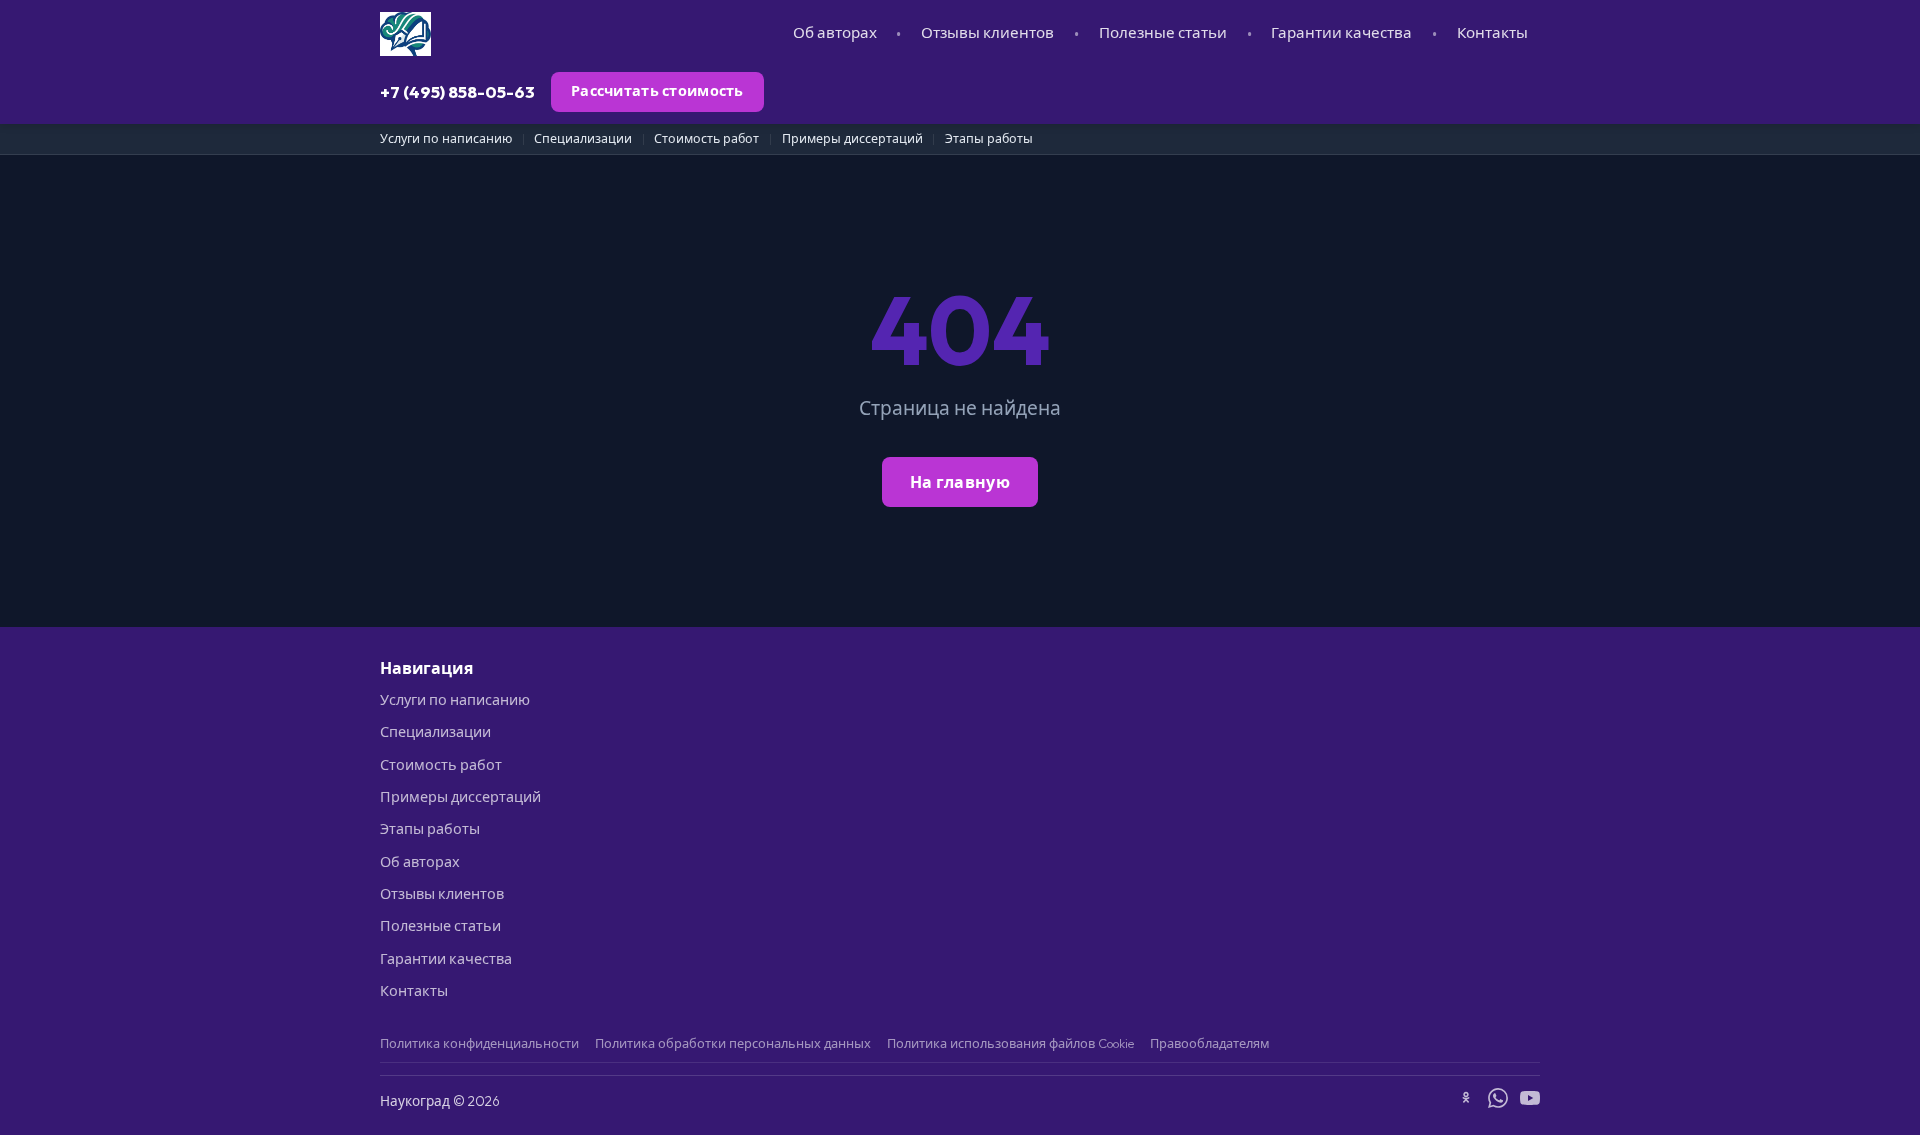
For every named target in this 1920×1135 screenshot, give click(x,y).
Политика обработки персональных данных (733, 1043)
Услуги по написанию (446, 138)
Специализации (583, 138)
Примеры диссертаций (852, 138)
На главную (960, 482)
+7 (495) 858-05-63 (457, 91)
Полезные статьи (1163, 32)
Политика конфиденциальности (479, 1043)
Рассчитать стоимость (657, 91)
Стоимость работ (706, 138)
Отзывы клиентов (987, 32)
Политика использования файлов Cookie (1010, 1043)
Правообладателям (1210, 1043)
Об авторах (835, 32)
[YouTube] (1530, 1101)
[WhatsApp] (1498, 1101)
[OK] (1466, 1101)
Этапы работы (989, 138)
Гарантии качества (1341, 32)
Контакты (1492, 32)
